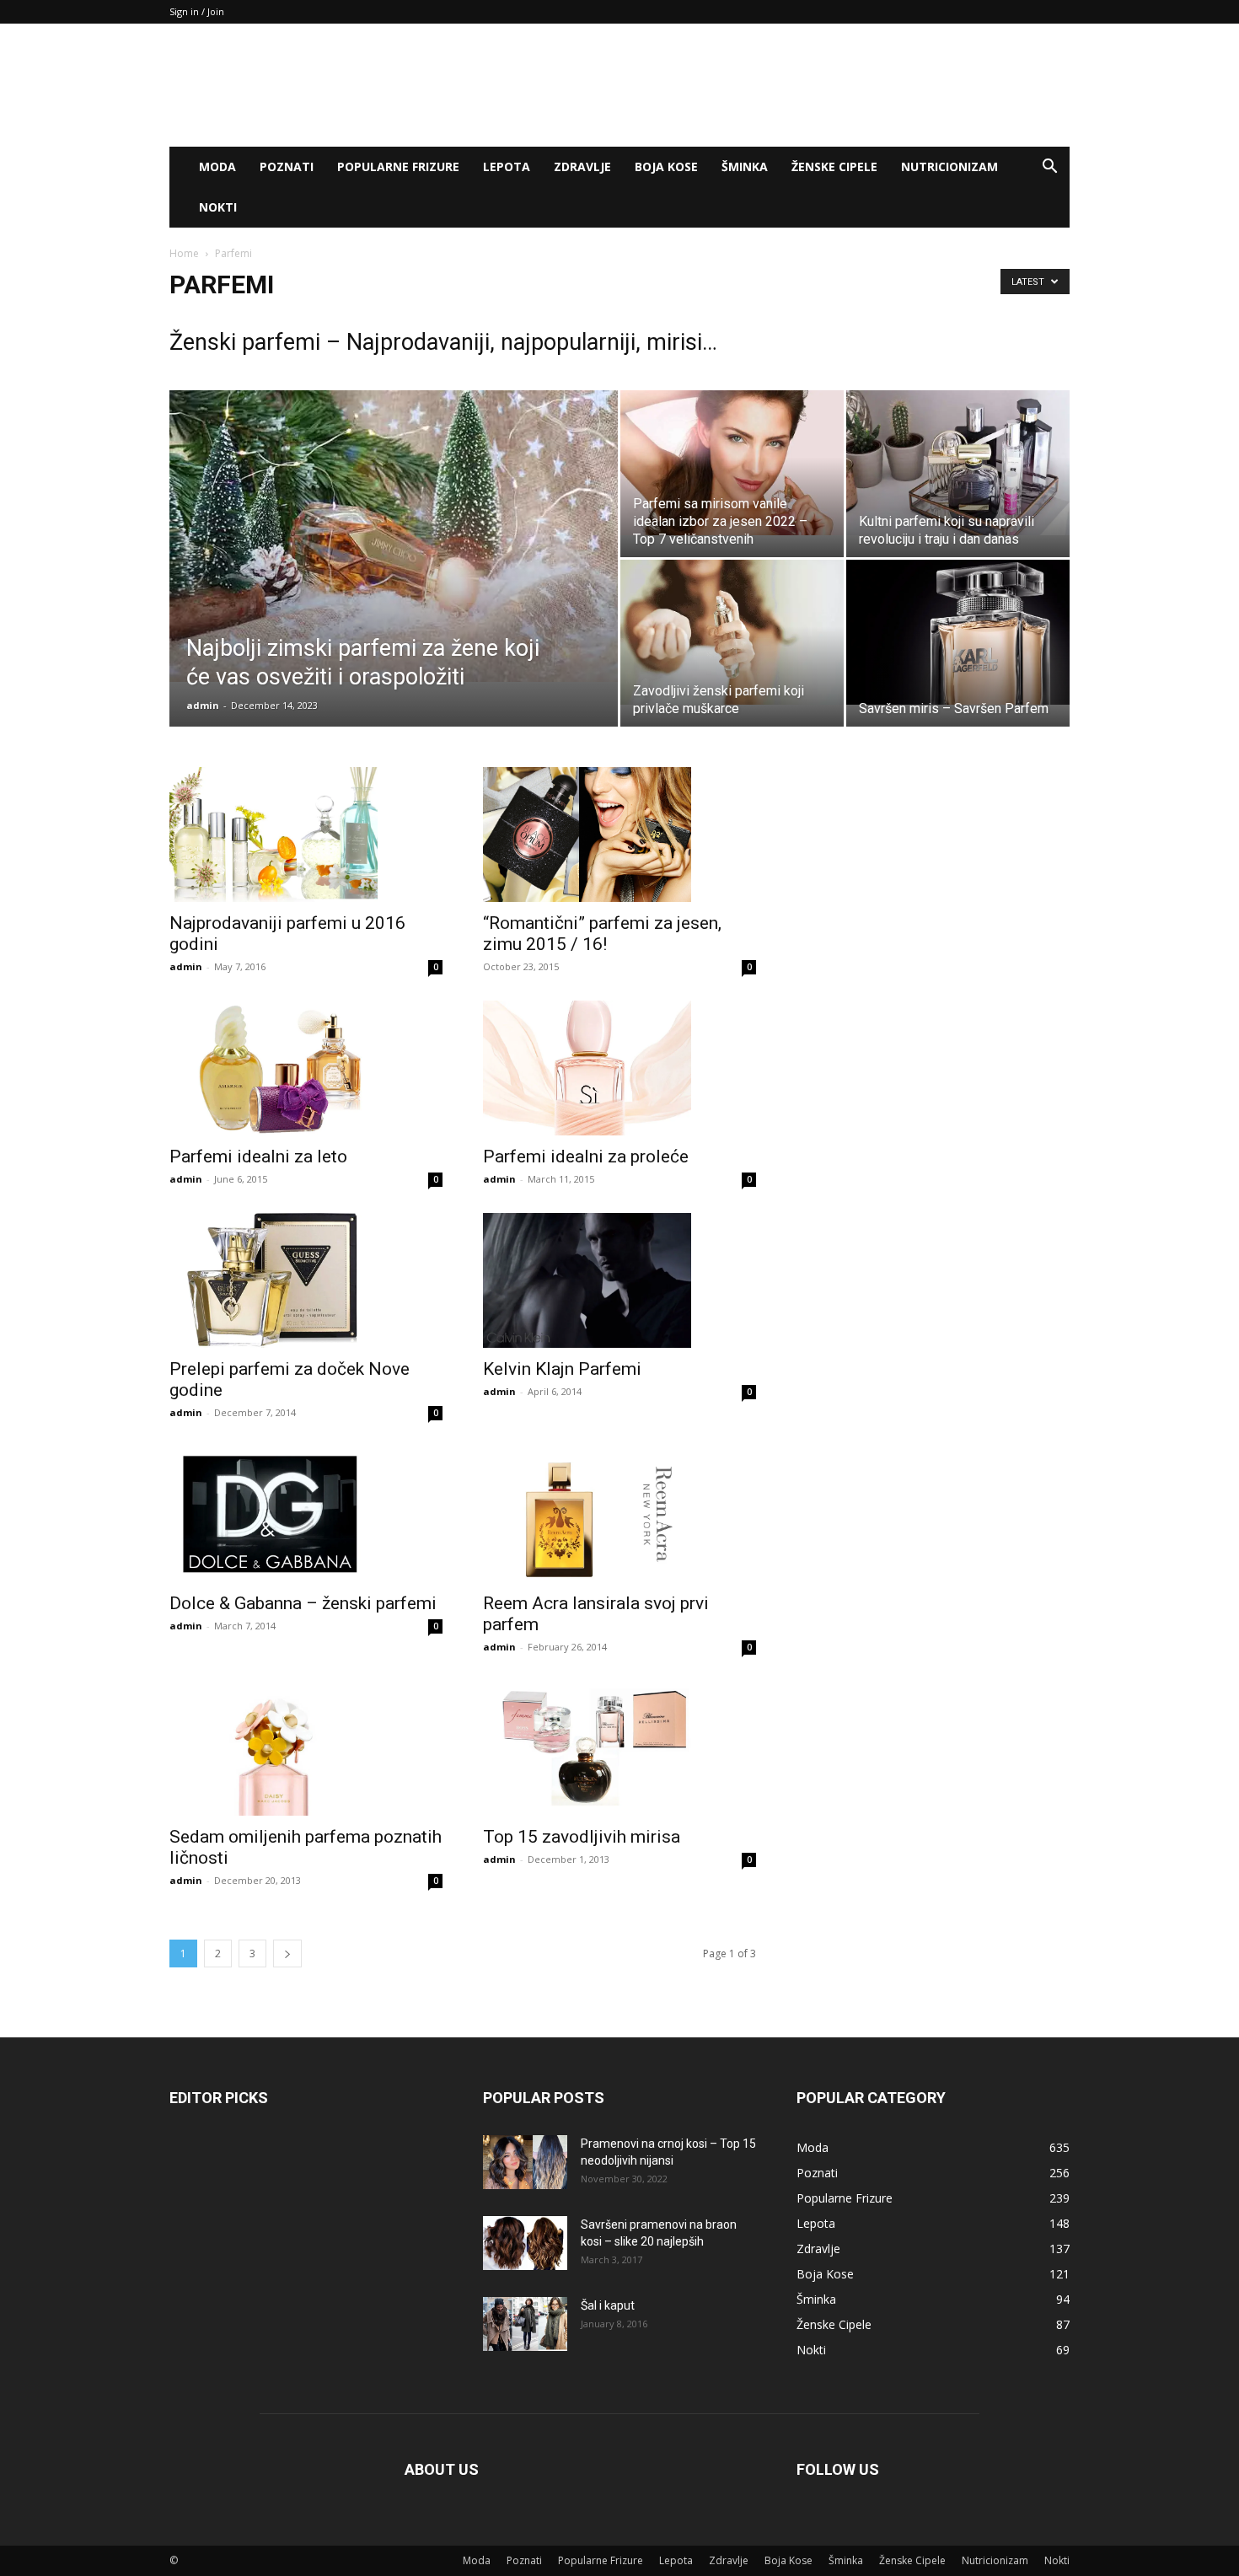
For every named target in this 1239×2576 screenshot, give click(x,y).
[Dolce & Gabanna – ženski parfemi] (306, 1514)
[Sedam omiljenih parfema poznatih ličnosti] (306, 1748)
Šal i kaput (608, 2305)
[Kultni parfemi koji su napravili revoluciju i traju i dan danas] (958, 463)
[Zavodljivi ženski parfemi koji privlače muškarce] (732, 632)
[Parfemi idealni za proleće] (619, 1068)
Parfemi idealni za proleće (586, 1157)
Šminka (745, 166)
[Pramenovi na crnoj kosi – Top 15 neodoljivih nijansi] (525, 2163)
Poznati (287, 166)
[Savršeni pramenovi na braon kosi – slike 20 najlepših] (525, 2243)
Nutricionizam (949, 166)
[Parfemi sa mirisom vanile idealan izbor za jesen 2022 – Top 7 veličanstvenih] (732, 463)
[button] (1049, 168)
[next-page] (287, 1953)
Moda (217, 166)
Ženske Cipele (834, 166)
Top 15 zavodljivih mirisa (582, 1837)
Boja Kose (666, 166)
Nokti (218, 207)
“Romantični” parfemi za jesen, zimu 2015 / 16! (602, 934)
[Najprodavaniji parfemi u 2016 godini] (306, 835)
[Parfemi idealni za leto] (306, 1068)
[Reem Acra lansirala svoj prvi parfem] (619, 1514)
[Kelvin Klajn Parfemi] (619, 1280)
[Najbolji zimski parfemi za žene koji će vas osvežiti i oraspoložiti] (394, 536)
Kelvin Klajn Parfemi (562, 1369)
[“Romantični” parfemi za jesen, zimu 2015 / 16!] (619, 835)
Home (184, 253)
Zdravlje (582, 166)
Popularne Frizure (398, 166)
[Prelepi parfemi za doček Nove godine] (306, 1280)
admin (203, 705)
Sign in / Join (197, 11)
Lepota (507, 166)
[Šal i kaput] (525, 2324)
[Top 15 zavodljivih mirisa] (619, 1748)
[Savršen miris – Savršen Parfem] (958, 632)
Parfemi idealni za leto (258, 1157)
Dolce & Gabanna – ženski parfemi (303, 1603)
